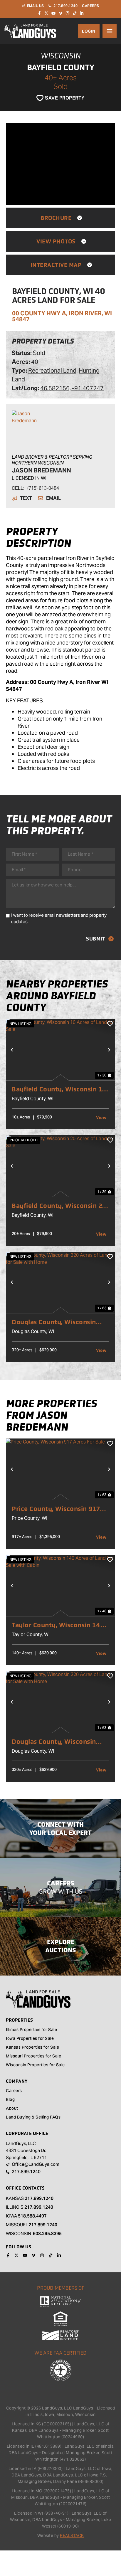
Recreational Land (52, 371)
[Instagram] (68, 13)
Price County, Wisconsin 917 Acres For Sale (56, 1509)
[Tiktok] (75, 13)
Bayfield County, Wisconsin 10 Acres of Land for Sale (59, 1089)
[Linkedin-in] (82, 13)
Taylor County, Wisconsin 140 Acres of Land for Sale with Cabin (58, 1625)
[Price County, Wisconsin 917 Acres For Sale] (60, 1469)
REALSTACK (72, 2535)
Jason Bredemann (41, 470)
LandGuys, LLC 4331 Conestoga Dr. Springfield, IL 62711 (26, 2150)
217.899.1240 (39, 2198)
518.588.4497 (32, 2216)
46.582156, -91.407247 (72, 388)
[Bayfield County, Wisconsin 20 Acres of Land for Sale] (60, 1166)
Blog (10, 2100)
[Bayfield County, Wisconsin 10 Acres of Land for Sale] (60, 1050)
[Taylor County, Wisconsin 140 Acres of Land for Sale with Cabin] (60, 1585)
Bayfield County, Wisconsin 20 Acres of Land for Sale (59, 1206)
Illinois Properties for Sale (31, 2030)
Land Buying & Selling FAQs (33, 2118)
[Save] (110, 1024)
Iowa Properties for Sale (30, 2039)
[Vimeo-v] (60, 13)
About (12, 2109)
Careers (14, 2091)
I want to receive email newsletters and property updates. (59, 918)
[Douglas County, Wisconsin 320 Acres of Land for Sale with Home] (60, 1282)
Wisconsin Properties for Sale (35, 2065)
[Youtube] (53, 13)
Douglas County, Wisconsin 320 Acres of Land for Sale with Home (60, 1322)
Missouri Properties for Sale (33, 2057)
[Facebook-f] (39, 13)
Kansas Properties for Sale (32, 2048)
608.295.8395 (47, 2233)
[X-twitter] (46, 13)
